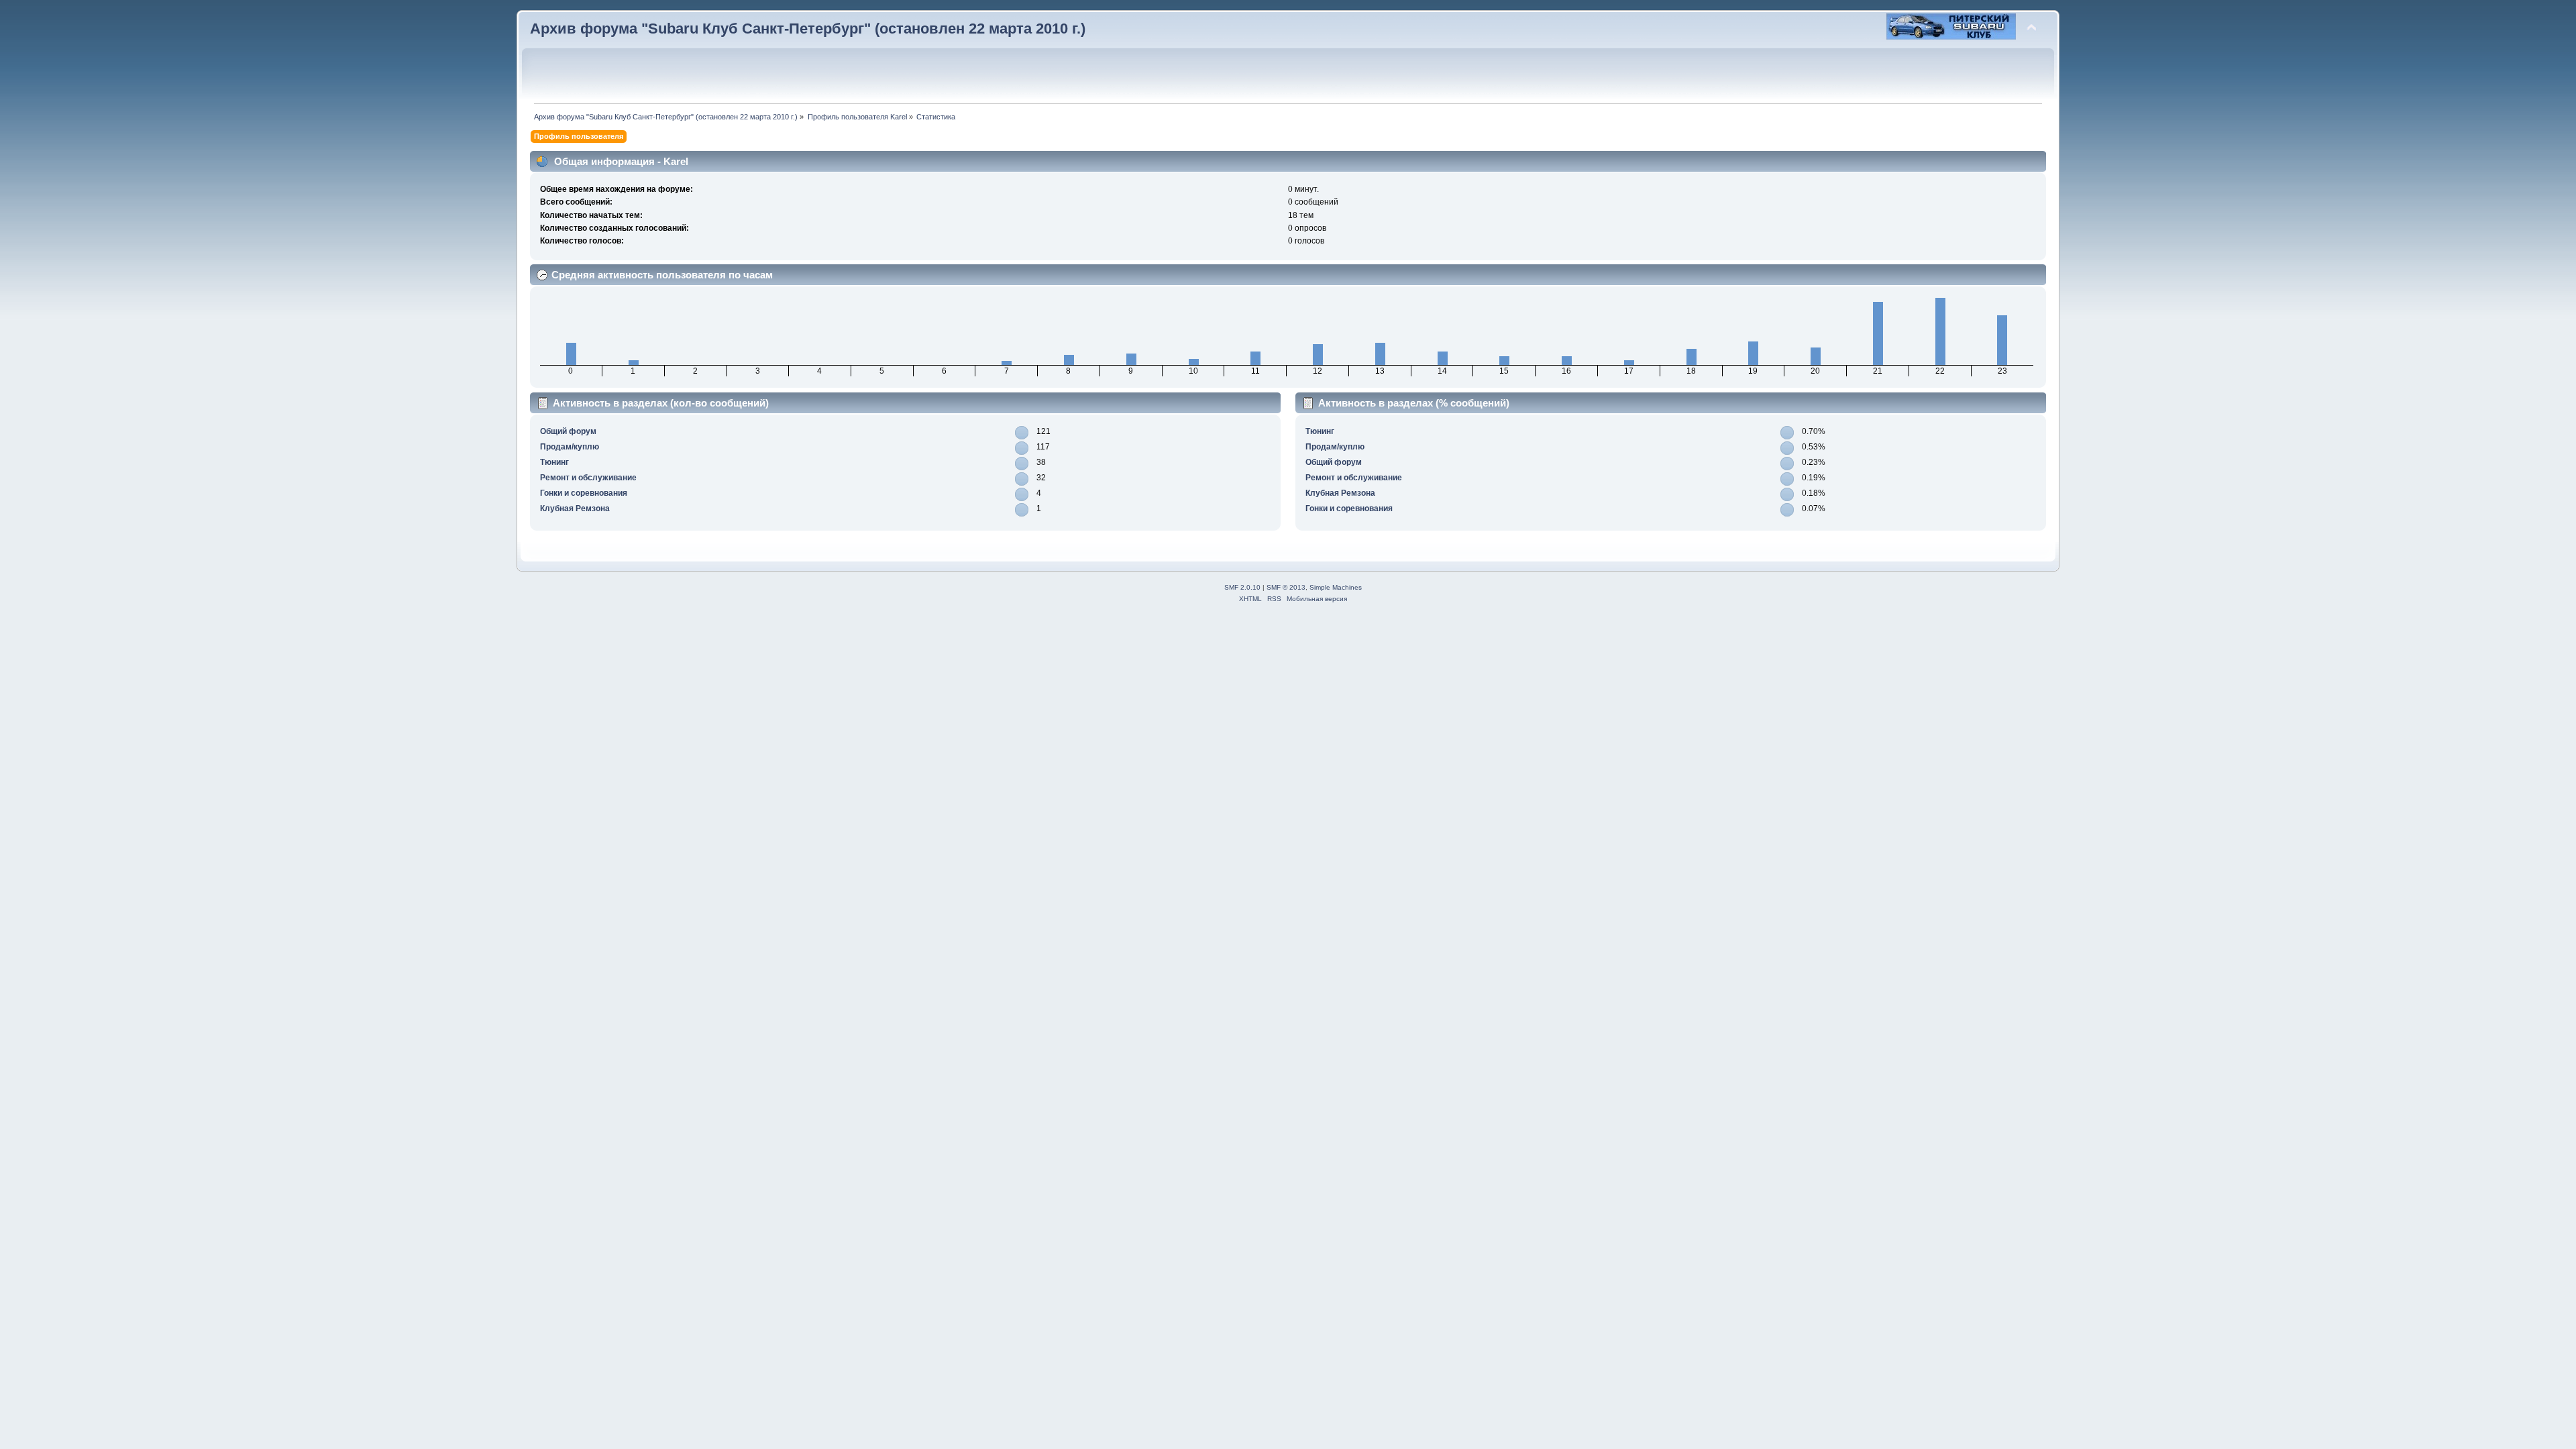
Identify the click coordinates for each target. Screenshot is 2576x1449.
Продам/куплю (570, 447)
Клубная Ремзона (575, 508)
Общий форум (568, 431)
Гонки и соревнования (584, 493)
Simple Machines (1336, 587)
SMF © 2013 (1286, 587)
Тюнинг (554, 462)
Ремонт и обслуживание (588, 478)
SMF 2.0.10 (1242, 587)
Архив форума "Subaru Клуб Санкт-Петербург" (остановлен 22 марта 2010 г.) (808, 29)
